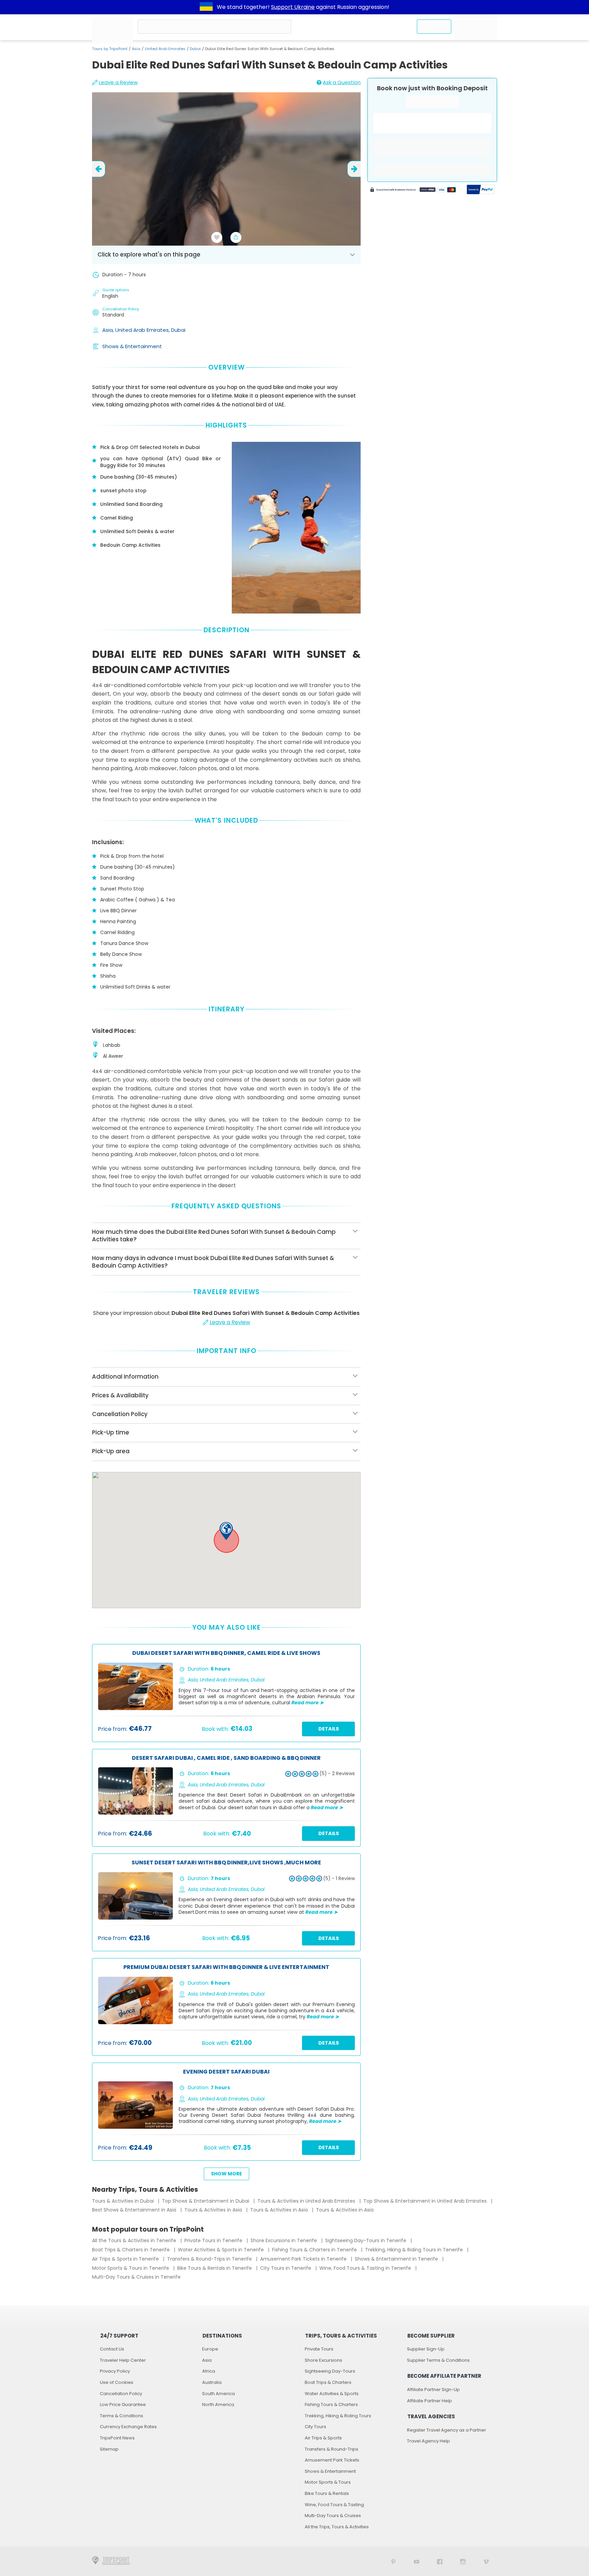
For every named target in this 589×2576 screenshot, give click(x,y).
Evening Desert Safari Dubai (226, 2072)
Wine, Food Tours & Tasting (334, 2505)
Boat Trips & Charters (328, 2382)
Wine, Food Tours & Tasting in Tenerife (366, 2268)
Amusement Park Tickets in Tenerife (304, 2259)
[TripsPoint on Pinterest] (393, 2561)
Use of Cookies (117, 2382)
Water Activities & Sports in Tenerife (222, 2250)
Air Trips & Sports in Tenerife (126, 2259)
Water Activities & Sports (332, 2394)
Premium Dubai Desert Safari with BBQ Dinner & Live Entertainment (226, 1967)
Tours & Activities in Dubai (124, 2201)
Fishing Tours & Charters (331, 2404)
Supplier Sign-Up (426, 2349)
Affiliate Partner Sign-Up (433, 2389)
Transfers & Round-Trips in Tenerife (210, 2259)
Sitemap (109, 2449)
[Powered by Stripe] (413, 190)
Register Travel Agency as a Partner (447, 2430)
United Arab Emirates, (143, 330)
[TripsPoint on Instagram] (463, 2561)
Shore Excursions (323, 2360)
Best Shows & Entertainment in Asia (135, 2210)
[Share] (236, 237)
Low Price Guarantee (123, 2404)
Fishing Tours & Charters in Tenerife (315, 2250)
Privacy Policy (115, 2371)
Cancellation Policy (121, 2394)
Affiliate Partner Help (429, 2401)
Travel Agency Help (428, 2441)
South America (218, 2394)
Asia (136, 49)
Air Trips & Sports (323, 2438)
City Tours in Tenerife (286, 2268)
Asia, (109, 330)
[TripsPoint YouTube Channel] (417, 2561)
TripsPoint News (117, 2438)
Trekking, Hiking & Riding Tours (338, 2416)
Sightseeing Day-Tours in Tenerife (366, 2240)
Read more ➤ (308, 1703)
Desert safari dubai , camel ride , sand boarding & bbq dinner (226, 1758)
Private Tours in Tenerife (214, 2240)
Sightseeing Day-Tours (330, 2371)
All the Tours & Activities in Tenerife (135, 2240)
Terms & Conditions (122, 2416)
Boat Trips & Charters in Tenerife (132, 2250)
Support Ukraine (293, 7)
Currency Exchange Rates (128, 2427)
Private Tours (319, 2349)
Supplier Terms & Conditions (438, 2360)
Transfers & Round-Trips (331, 2449)
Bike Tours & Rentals (327, 2493)
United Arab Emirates (165, 49)
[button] (226, 1531)
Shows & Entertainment (132, 346)
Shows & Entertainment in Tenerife (397, 2259)
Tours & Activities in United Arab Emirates (307, 2201)
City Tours (315, 2427)
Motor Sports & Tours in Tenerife (131, 2268)
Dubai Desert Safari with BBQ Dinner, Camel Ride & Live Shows (226, 1653)
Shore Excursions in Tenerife (284, 2240)
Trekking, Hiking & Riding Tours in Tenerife (415, 2250)
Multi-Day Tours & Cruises (333, 2516)
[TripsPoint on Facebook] (440, 2561)
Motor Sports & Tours (328, 2482)
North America (218, 2404)
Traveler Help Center (123, 2360)
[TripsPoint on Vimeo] (486, 2561)
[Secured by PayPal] (481, 190)
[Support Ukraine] (206, 7)
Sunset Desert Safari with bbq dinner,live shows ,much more (226, 1863)
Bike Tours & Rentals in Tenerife (215, 2268)
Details (329, 1729)
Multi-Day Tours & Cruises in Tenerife (136, 2277)
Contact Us (112, 2349)
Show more (226, 2174)
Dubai (195, 49)
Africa (209, 2371)
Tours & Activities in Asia (214, 2210)
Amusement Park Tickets (332, 2460)
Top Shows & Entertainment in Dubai (206, 2201)
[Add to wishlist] (217, 237)
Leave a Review (118, 82)
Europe (210, 2349)
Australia (212, 2382)
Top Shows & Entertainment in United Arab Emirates (426, 2201)
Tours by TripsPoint (110, 49)
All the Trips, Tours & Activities (337, 2527)
